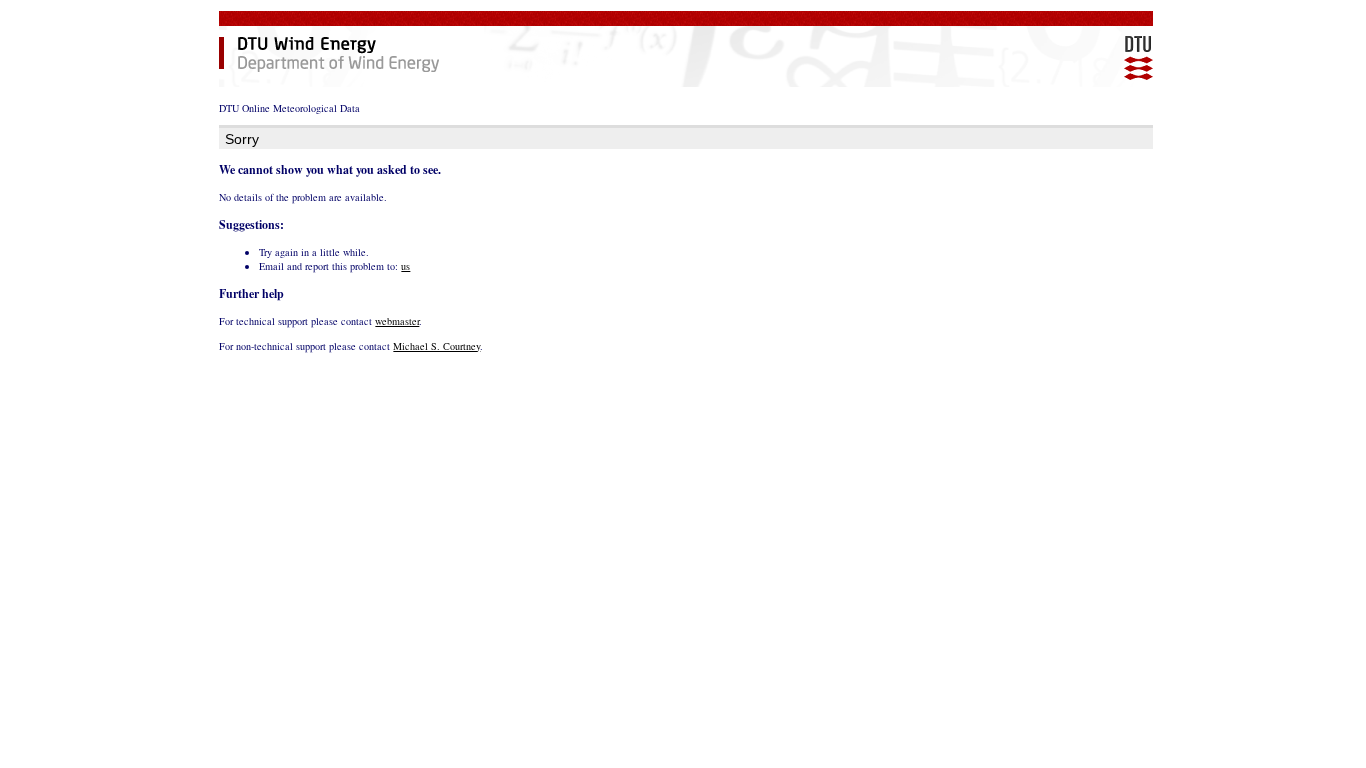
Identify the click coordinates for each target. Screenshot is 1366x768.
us (405, 266)
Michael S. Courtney (436, 346)
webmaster (397, 321)
